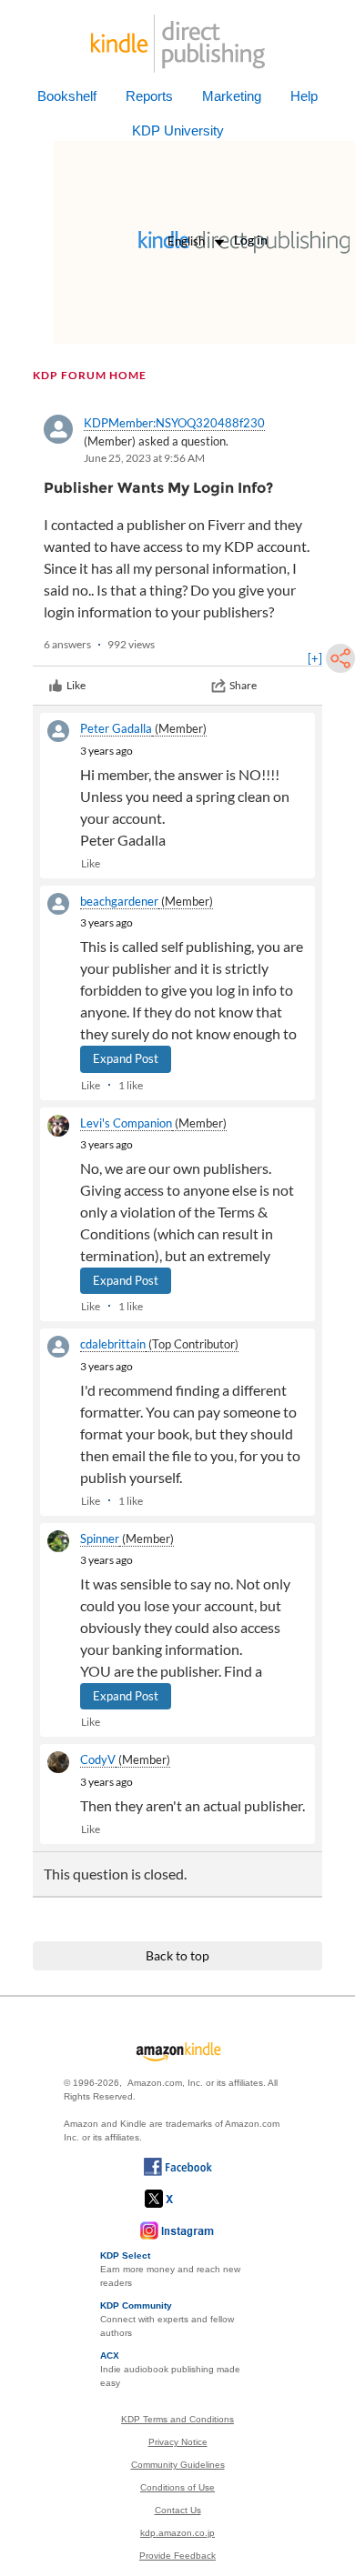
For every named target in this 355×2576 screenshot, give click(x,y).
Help (304, 96)
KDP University (178, 130)
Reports (149, 96)
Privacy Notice (178, 2442)
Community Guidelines (178, 2465)
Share (243, 685)
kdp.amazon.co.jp (177, 2533)
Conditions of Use (177, 2487)
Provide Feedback (177, 2556)
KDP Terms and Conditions (177, 2419)
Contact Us (178, 2510)
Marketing (232, 96)
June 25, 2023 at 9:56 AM (144, 458)
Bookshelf (67, 96)
